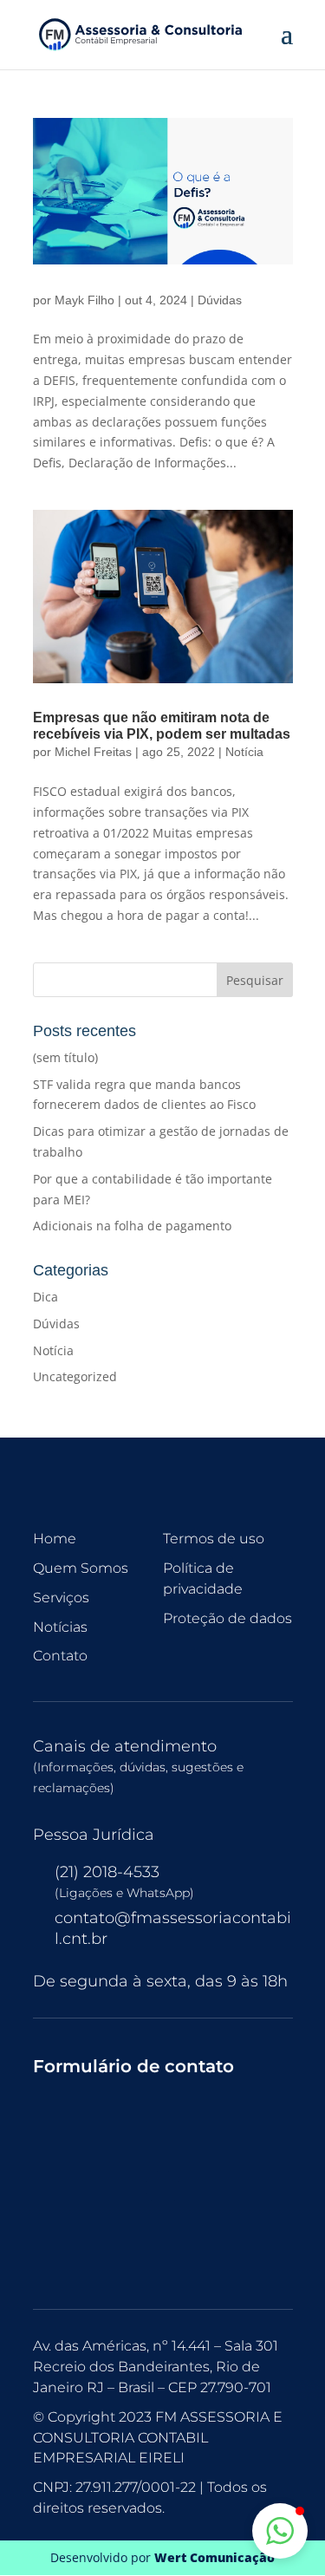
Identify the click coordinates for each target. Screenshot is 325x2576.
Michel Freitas (93, 752)
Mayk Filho (84, 300)
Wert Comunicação (214, 2557)
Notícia (244, 752)
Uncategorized (75, 1376)
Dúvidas (220, 300)
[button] (280, 2531)
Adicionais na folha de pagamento (132, 1226)
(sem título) (65, 1057)
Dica (45, 1297)
